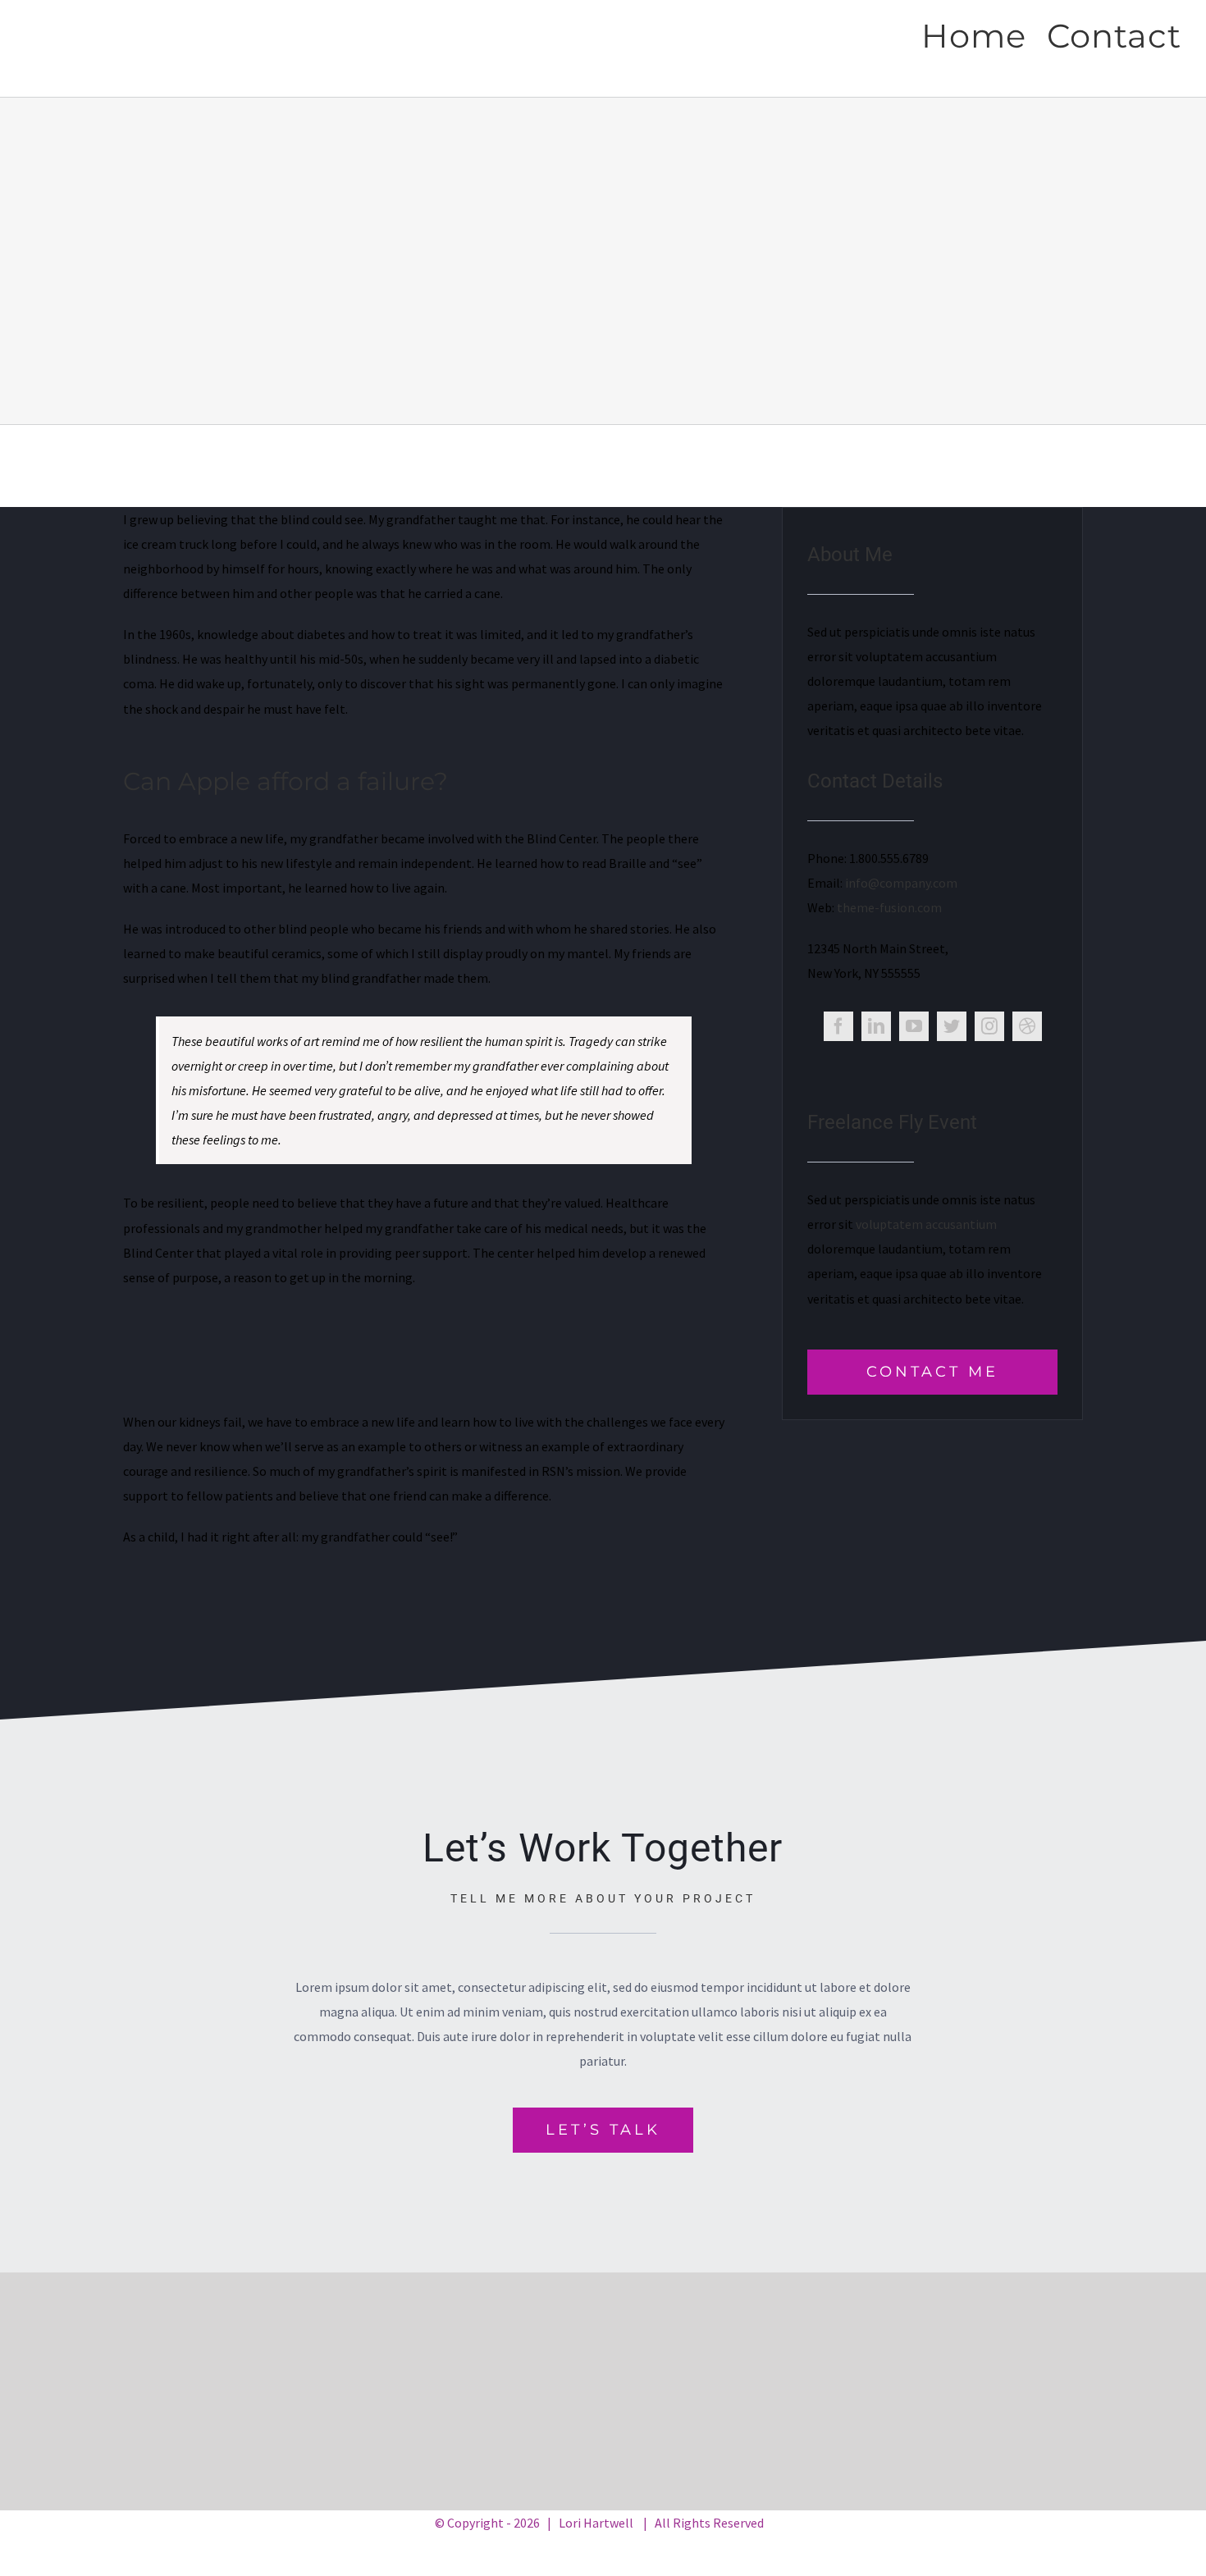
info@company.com (901, 883)
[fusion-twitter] (952, 1026)
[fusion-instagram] (989, 1026)
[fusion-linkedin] (876, 1026)
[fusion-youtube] (914, 1026)
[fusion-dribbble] (1027, 1026)
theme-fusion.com (889, 907)
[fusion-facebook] (838, 1026)
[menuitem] (984, 34)
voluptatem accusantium (926, 1224)
